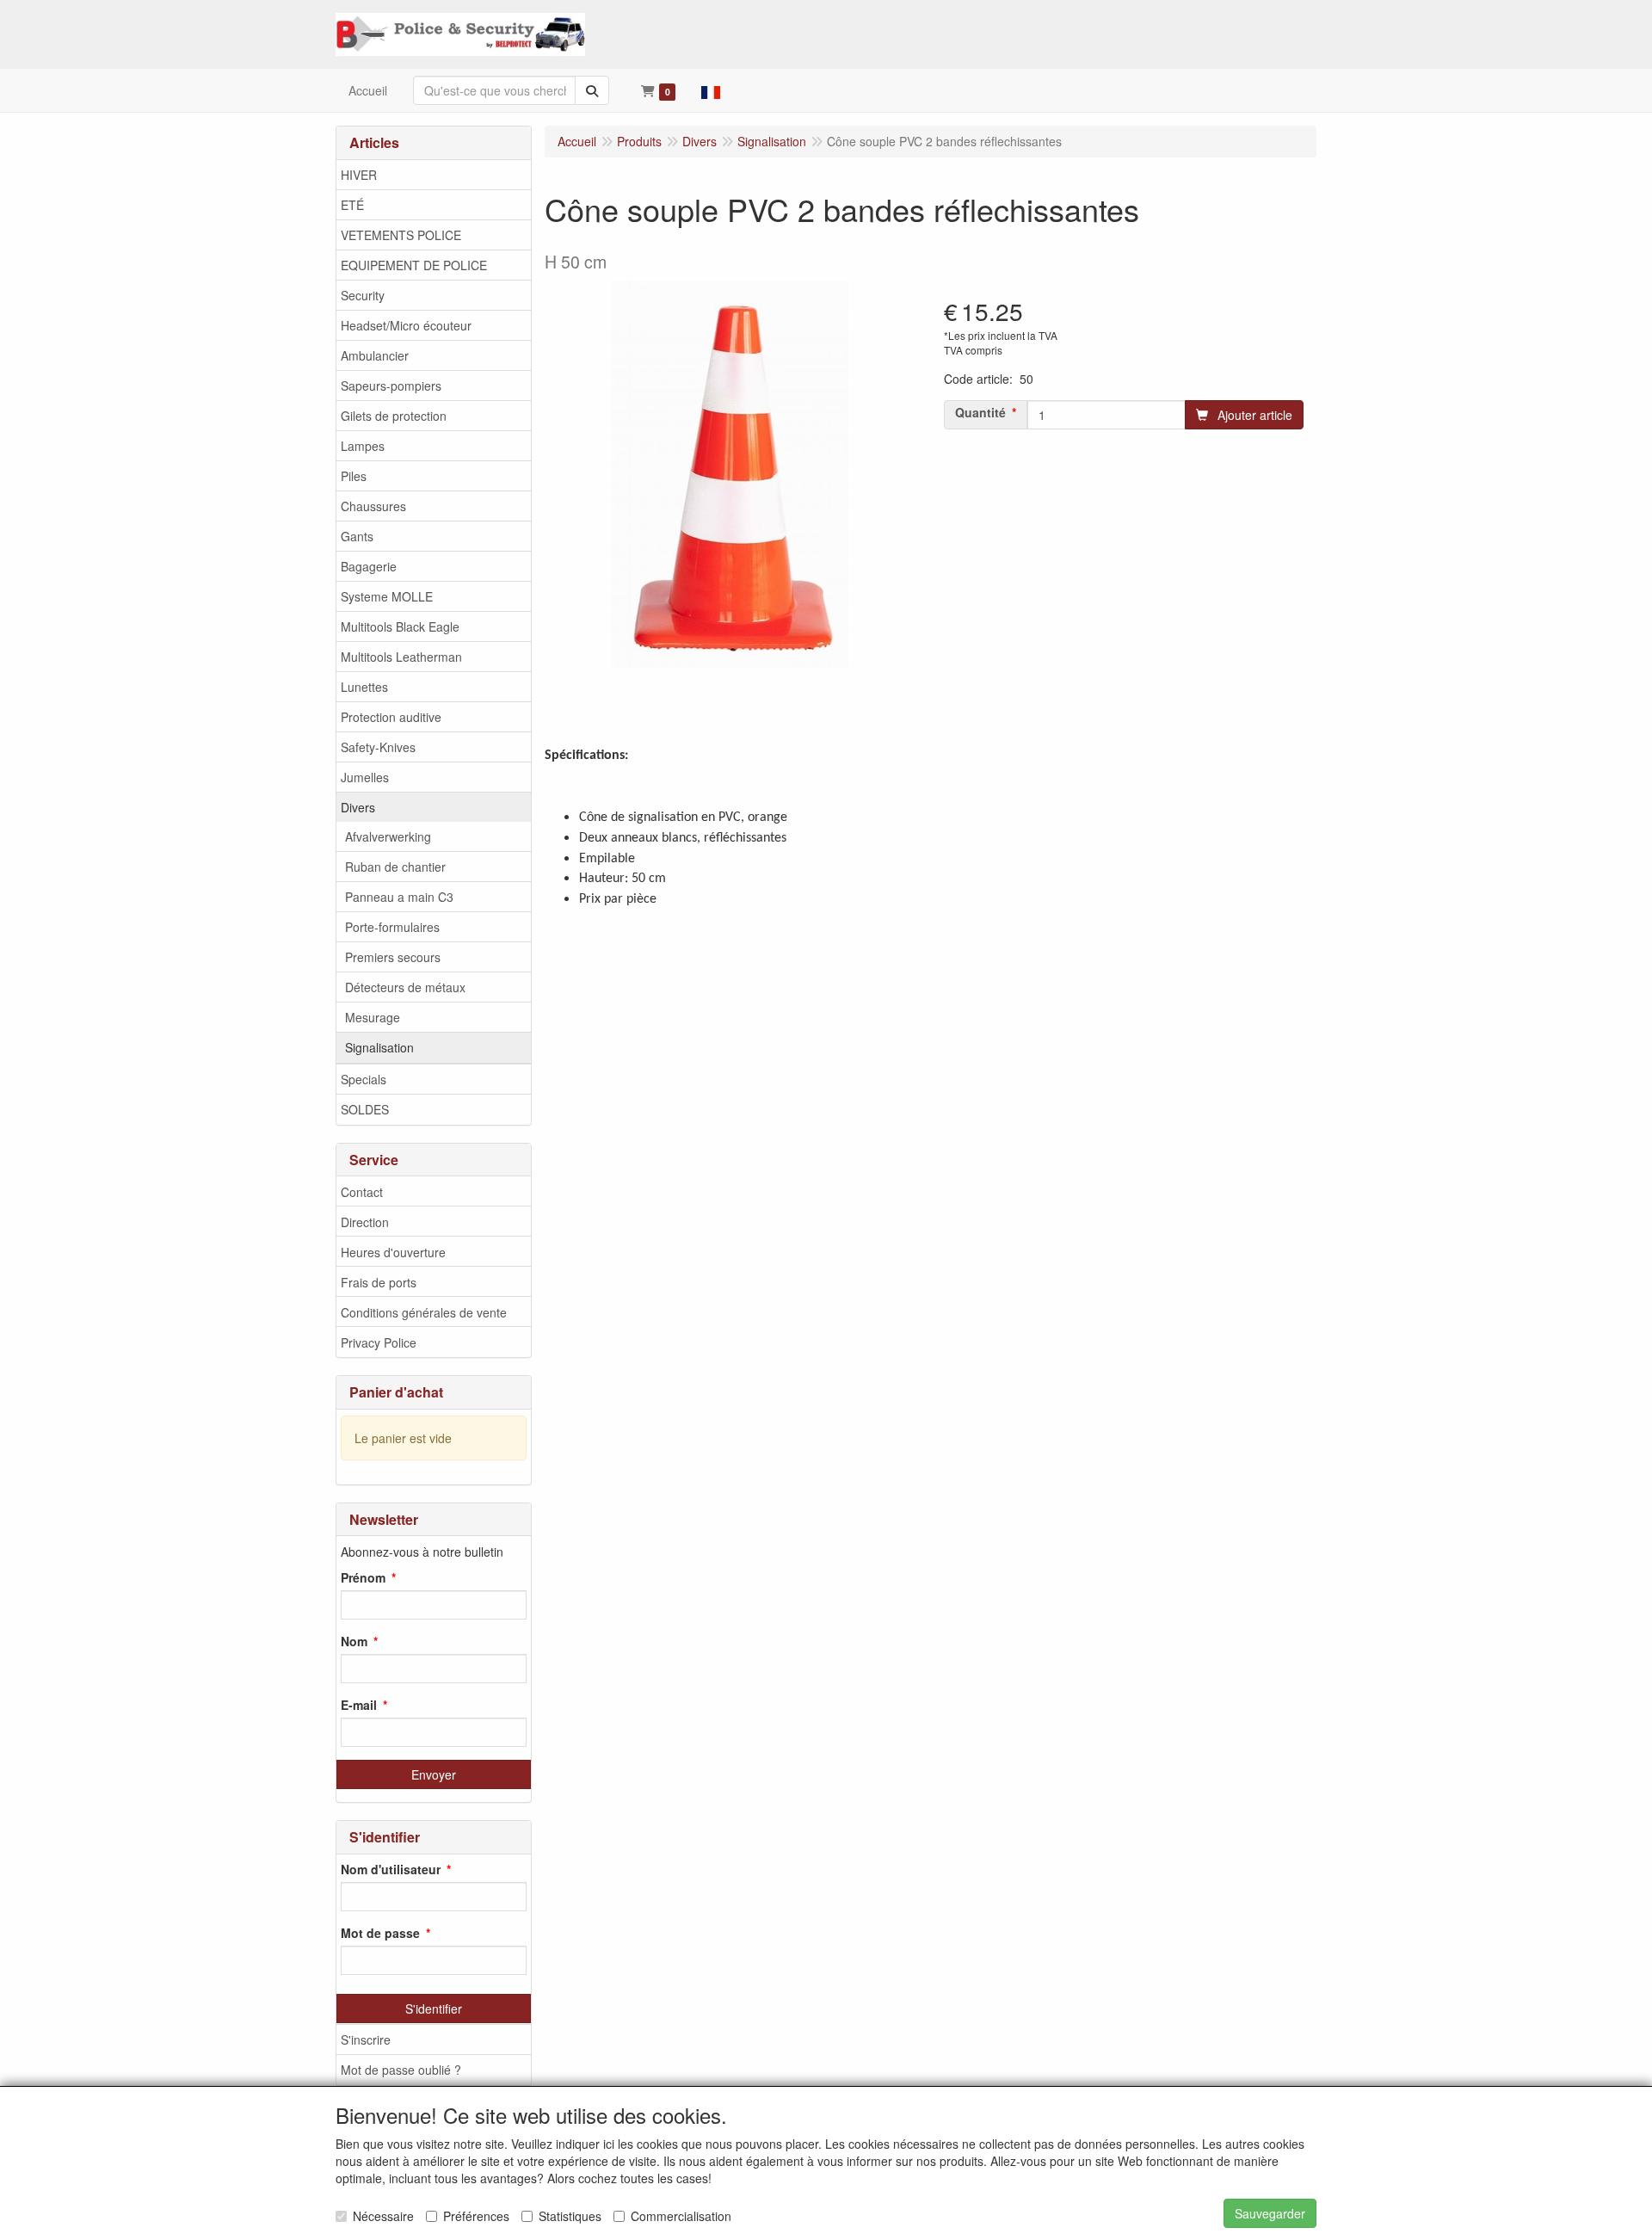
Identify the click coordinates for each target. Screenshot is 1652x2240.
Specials (364, 1079)
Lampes (363, 446)
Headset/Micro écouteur (406, 325)
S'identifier (434, 2009)
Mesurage (373, 1017)
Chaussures (373, 506)
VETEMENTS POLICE (401, 235)
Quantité (980, 412)
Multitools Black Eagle (400, 626)
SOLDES (365, 1109)
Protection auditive (391, 717)
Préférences (476, 2216)
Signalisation (379, 1047)
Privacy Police (379, 1342)
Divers (358, 807)
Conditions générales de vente (424, 1312)
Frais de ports (379, 1282)
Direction (365, 1222)
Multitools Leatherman (401, 657)
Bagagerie (369, 566)
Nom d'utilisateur (391, 1869)
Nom (354, 1641)
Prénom (363, 1577)
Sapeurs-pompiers (391, 386)
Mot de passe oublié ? (401, 2070)
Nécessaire (383, 2216)
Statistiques (570, 2216)
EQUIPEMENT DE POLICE (414, 265)
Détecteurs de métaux (405, 987)
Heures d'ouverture (393, 1252)
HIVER (359, 175)
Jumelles (365, 777)
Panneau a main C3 (399, 897)
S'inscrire (366, 2039)
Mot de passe (380, 1933)
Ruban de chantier (395, 867)
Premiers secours (393, 957)
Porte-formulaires (392, 927)
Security (363, 295)
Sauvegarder (1270, 2213)
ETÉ (352, 205)
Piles (354, 476)
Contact (362, 1192)
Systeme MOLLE (387, 596)
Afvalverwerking (388, 836)
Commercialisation (681, 2216)
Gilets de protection (394, 416)
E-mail (359, 1705)
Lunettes (364, 687)
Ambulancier (375, 355)
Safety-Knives (378, 747)
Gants (357, 536)
